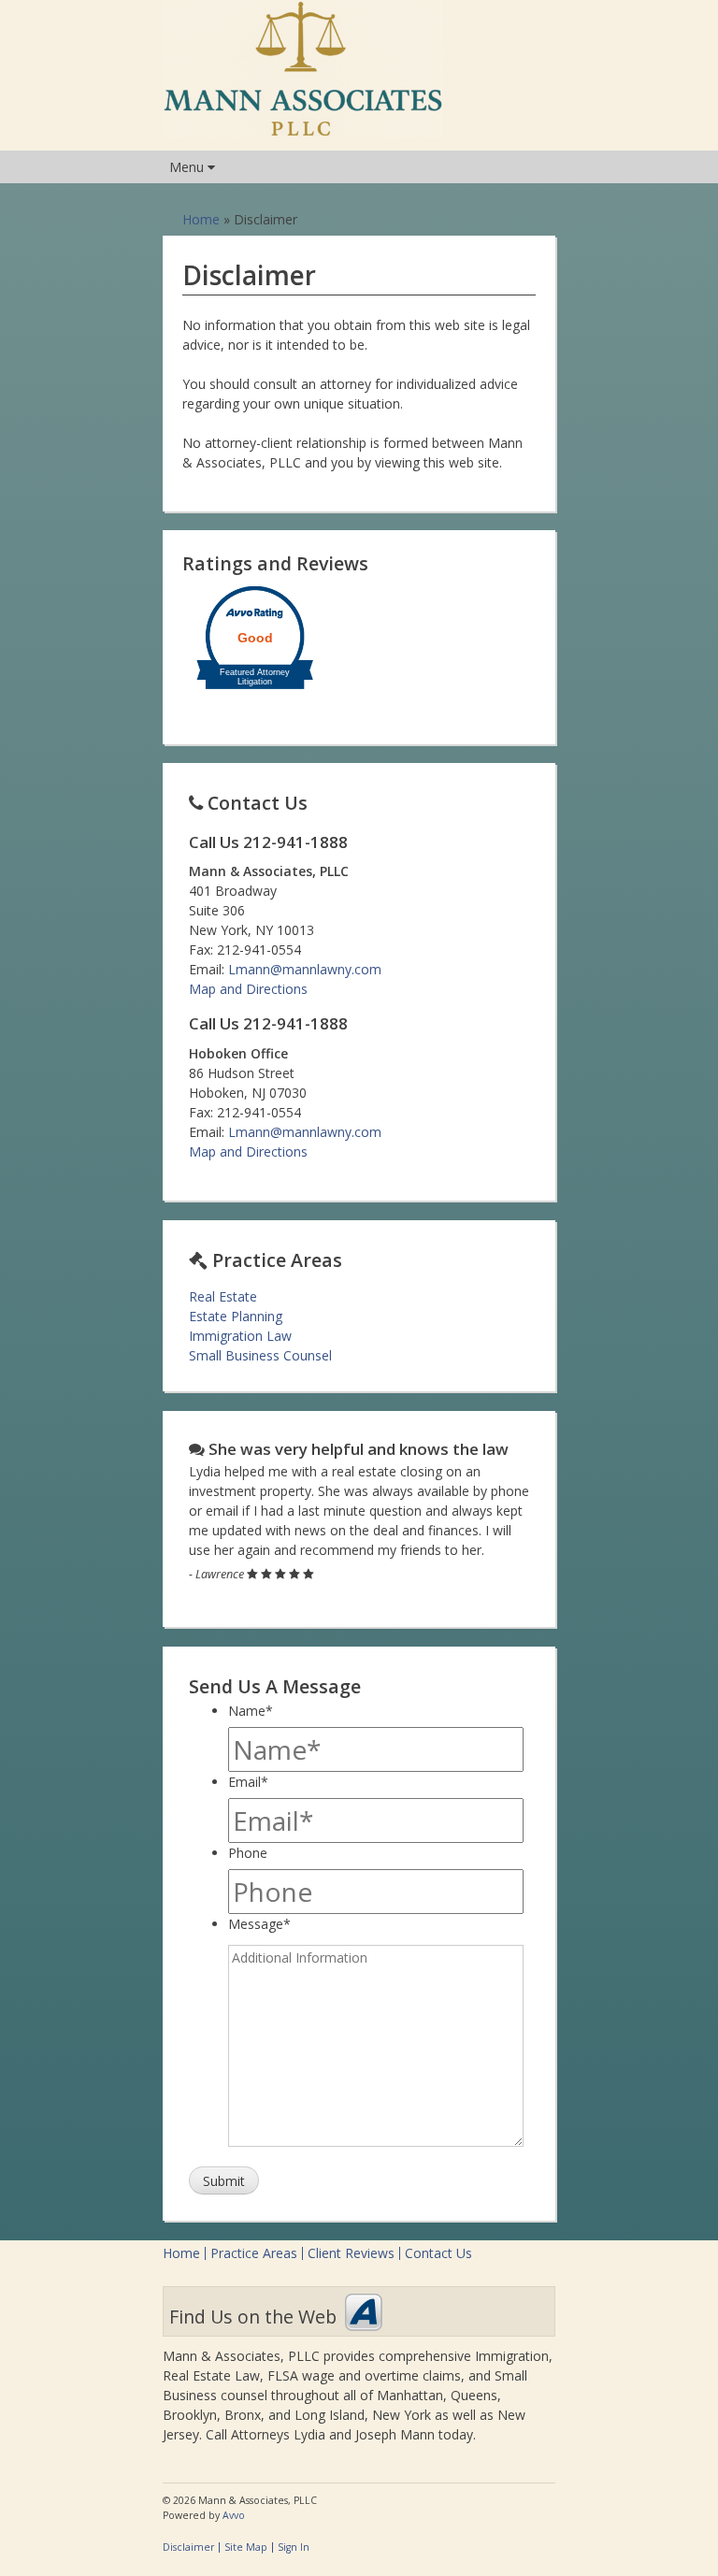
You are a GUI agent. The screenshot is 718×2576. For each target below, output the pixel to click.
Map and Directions (248, 989)
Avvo (364, 2312)
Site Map (246, 2547)
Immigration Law (240, 1336)
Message (259, 1924)
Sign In (294, 2547)
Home (201, 219)
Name (251, 1711)
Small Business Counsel (260, 1355)
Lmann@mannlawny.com (305, 969)
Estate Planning (236, 1316)
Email (248, 1782)
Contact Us (438, 2253)
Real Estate (223, 1296)
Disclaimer (188, 2547)
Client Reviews (351, 2253)
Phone (248, 1853)
